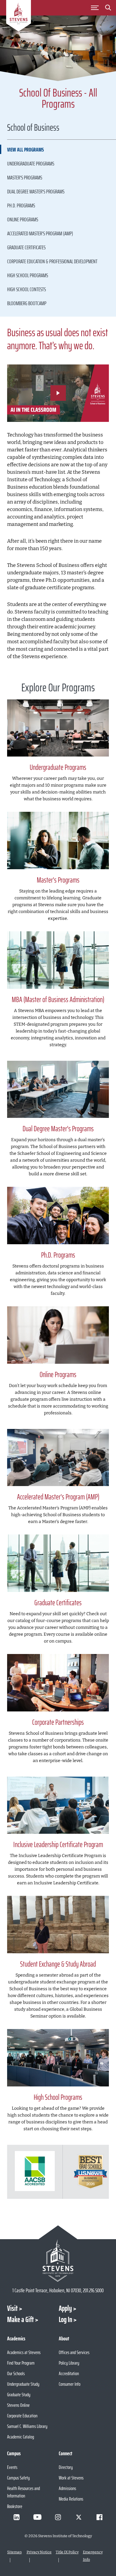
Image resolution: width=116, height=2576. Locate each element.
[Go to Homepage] (19, 17)
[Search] (108, 9)
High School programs (28, 275)
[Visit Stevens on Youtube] (37, 2517)
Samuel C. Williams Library (27, 2426)
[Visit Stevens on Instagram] (58, 2517)
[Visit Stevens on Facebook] (100, 2517)
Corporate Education (22, 2416)
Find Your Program (21, 2363)
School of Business (33, 128)
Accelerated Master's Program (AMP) (40, 233)
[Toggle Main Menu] (95, 8)
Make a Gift (20, 2320)
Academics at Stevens (24, 2352)
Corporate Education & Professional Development (52, 261)
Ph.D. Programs (21, 206)
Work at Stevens (71, 2478)
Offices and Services (74, 2352)
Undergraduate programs (31, 164)
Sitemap (14, 2552)
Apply (65, 2308)
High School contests (26, 289)
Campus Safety (18, 2478)
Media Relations (71, 2499)
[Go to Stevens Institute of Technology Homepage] (58, 2260)
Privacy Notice (39, 2552)
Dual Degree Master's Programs (36, 192)
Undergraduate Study (23, 2384)
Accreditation (69, 2373)
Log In (65, 2320)
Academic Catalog (21, 2437)
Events (12, 2467)
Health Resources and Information (24, 2492)
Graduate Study (19, 2395)
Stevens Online (18, 2405)
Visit (12, 2308)
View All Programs (26, 150)
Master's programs (25, 178)
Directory (66, 2467)
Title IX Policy (67, 2552)
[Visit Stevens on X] (79, 2517)
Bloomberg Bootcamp (27, 303)
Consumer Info (70, 2384)
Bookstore (15, 2506)
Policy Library (69, 2363)
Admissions (67, 2488)
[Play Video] (58, 393)
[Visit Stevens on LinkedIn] (17, 2517)
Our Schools (16, 2373)
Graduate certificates (26, 247)
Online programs (23, 219)
